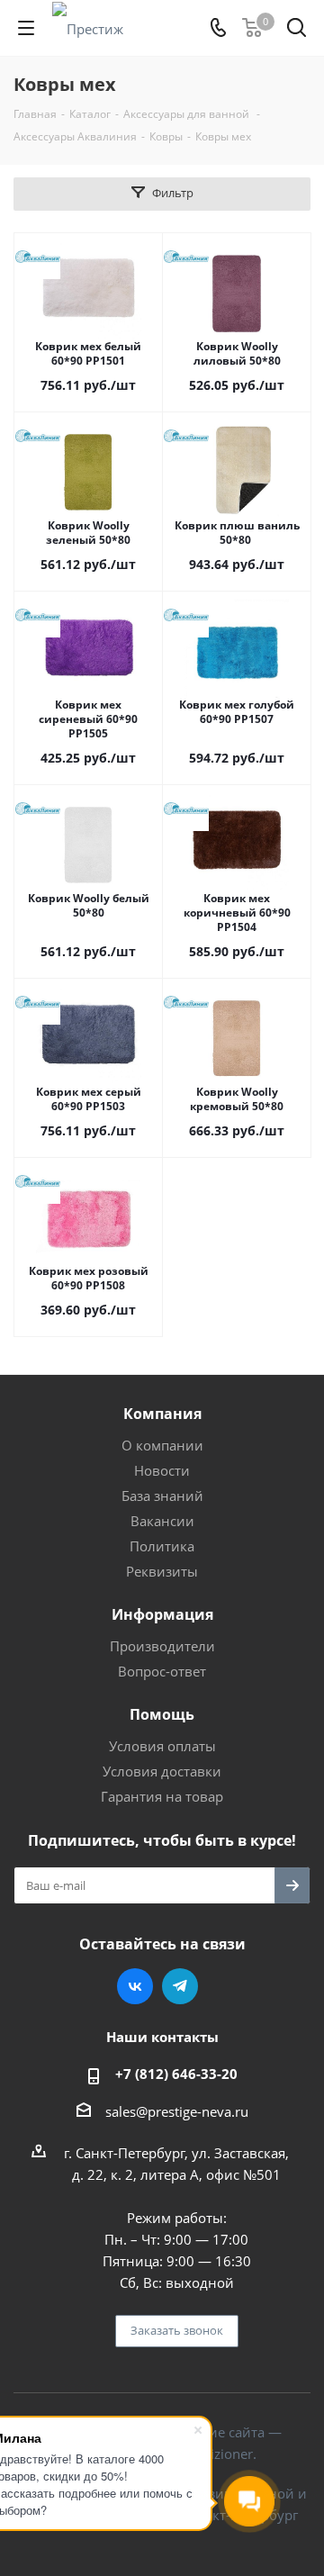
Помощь (162, 1714)
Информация (162, 1614)
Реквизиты (162, 1571)
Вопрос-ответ (162, 1671)
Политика (162, 1546)
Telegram (180, 1986)
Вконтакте (135, 1986)
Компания (162, 1414)
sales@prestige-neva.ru (177, 2111)
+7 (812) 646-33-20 (176, 2074)
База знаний (162, 1496)
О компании (162, 1445)
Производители (162, 1646)
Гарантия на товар (162, 1796)
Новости (162, 1470)
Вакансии (162, 1521)
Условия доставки (162, 1771)
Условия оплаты (162, 1746)
